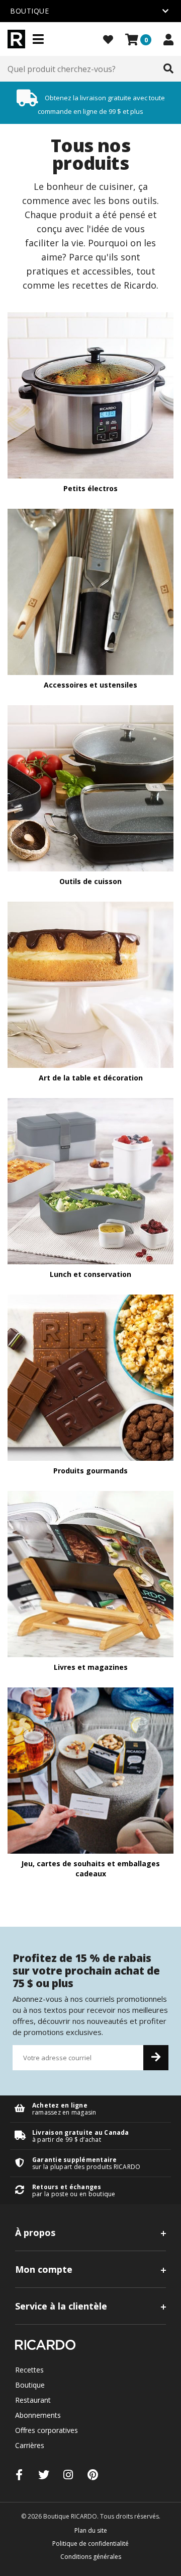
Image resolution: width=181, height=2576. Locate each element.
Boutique (30, 2385)
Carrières (30, 2445)
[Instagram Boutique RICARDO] (68, 2475)
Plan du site (91, 2530)
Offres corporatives (47, 2430)
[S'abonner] (156, 2058)
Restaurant (33, 2400)
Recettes (29, 2370)
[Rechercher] (168, 69)
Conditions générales (91, 2557)
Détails (90, 2109)
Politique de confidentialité (90, 2544)
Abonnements (38, 2415)
